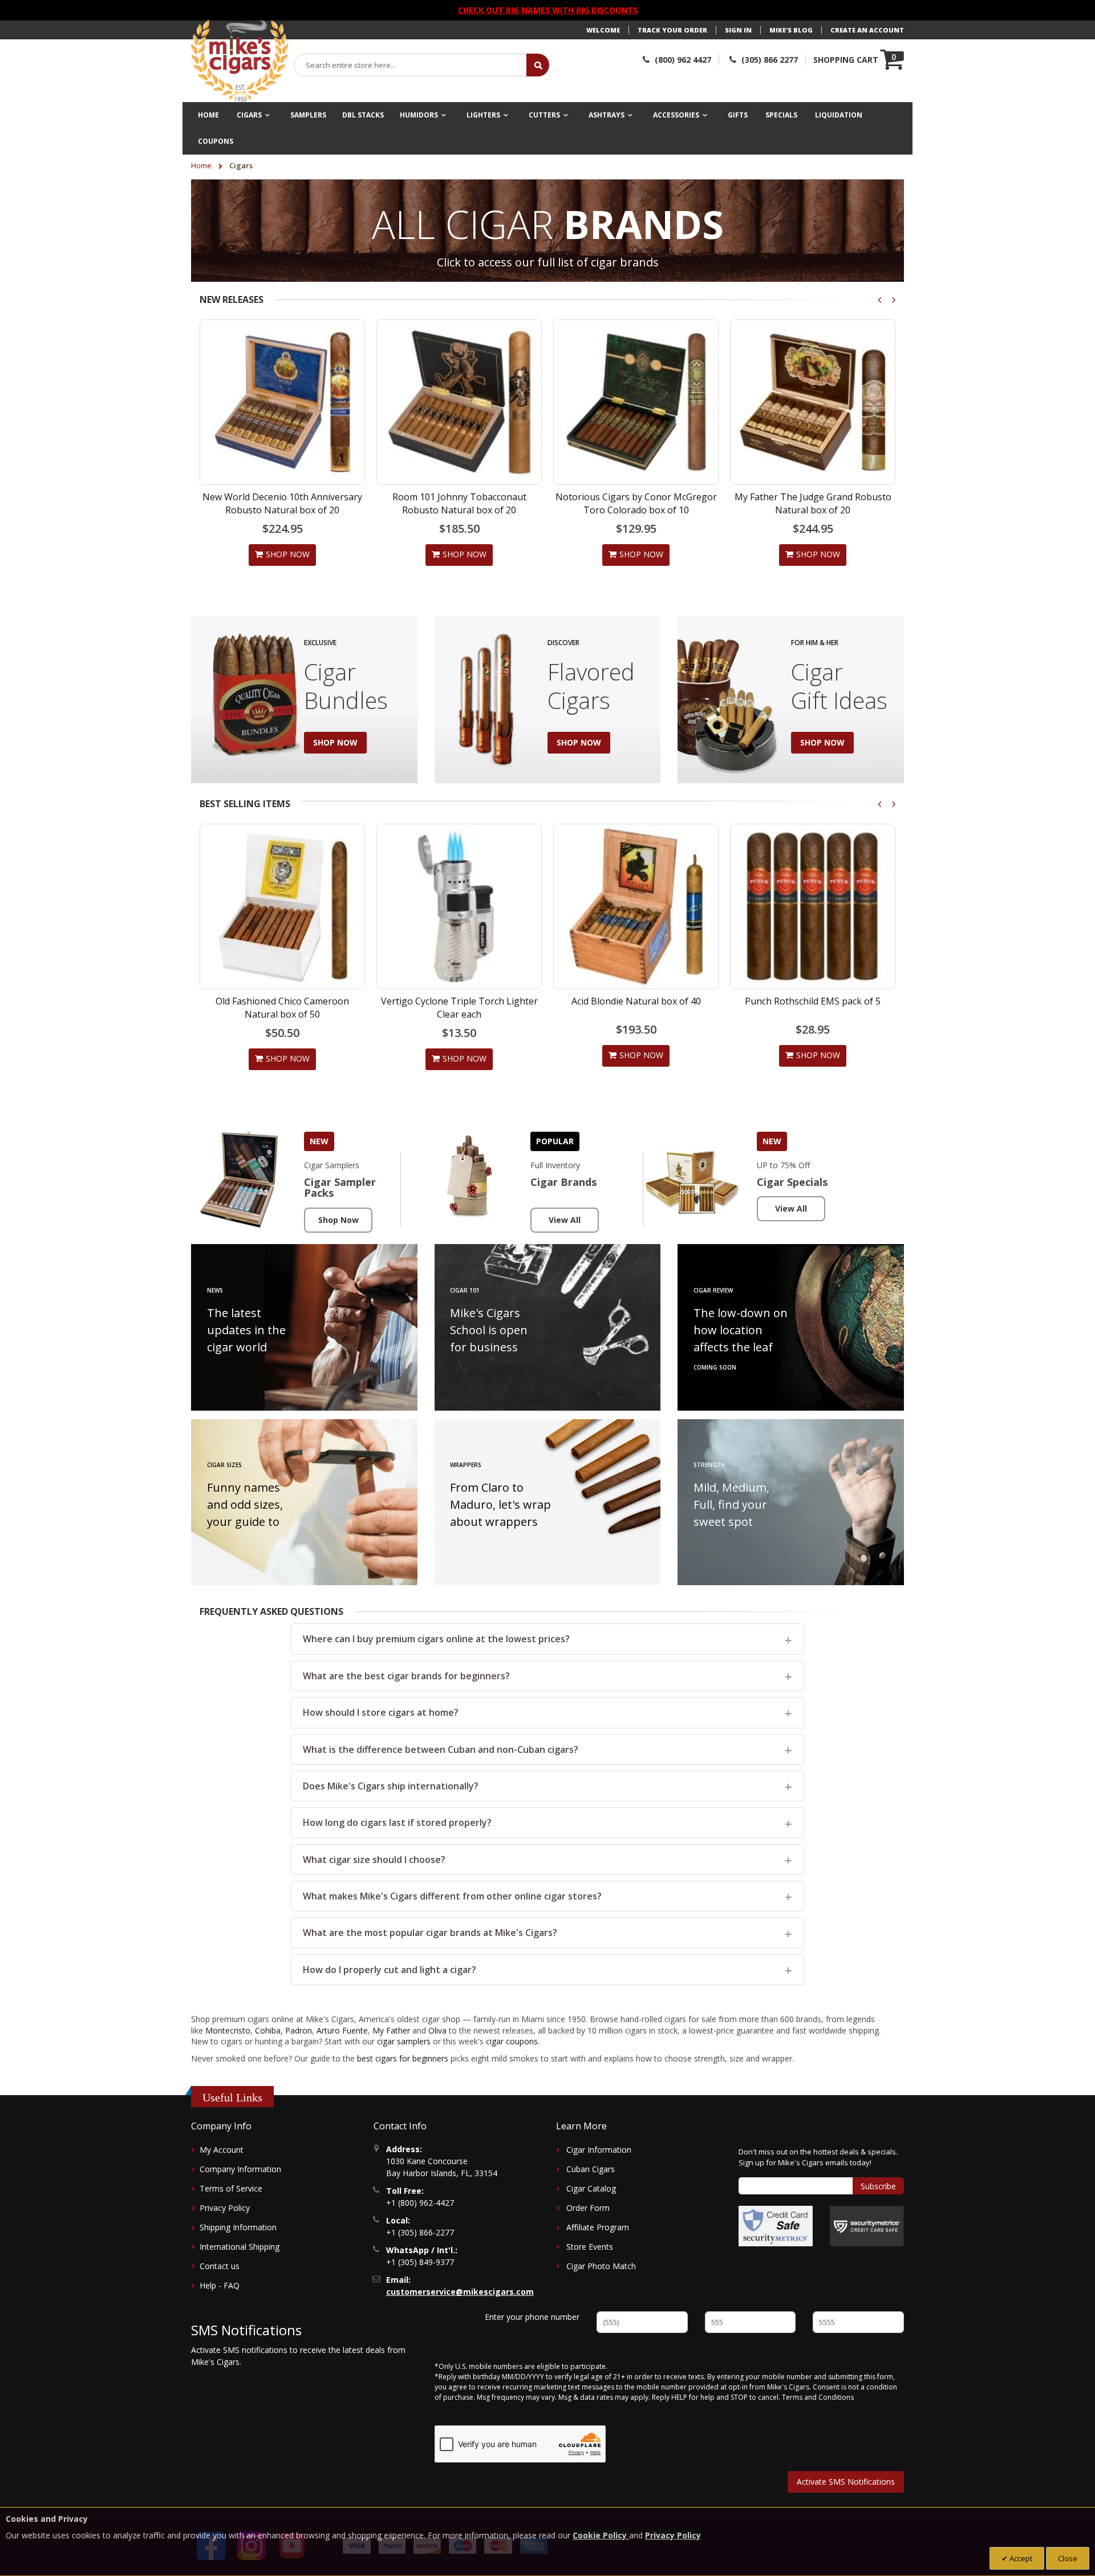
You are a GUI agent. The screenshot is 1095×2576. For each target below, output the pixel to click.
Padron (299, 2030)
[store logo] (240, 61)
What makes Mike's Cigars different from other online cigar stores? (452, 1896)
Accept (1020, 2558)
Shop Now (338, 1220)
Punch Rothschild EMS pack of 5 (636, 1001)
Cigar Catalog (591, 2188)
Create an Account (867, 30)
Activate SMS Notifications (846, 2482)
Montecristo (228, 2030)
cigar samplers (404, 2041)
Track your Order (672, 30)
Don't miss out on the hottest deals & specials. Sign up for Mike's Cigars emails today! (818, 2157)
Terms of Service (231, 2188)
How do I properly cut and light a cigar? (390, 1970)
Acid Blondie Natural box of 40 (459, 1001)
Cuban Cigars (591, 2169)
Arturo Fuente (342, 2030)
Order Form (588, 2208)
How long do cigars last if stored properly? (397, 1822)
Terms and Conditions (818, 2397)
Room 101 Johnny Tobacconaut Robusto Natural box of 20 (459, 503)
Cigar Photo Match (601, 2266)
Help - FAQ (220, 2285)
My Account (222, 2150)
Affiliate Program (598, 2227)
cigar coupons (512, 2041)
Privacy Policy (225, 2208)
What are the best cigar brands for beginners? (406, 1676)
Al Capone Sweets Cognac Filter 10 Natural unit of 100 (813, 1007)
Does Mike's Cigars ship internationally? (391, 1786)
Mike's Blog (791, 30)
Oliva (437, 2030)
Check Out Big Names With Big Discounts (548, 10)
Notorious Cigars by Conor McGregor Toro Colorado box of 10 (636, 503)
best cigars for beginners (403, 2058)
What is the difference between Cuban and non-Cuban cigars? (441, 1749)
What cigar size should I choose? (374, 1860)
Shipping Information (238, 2227)
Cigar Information (599, 2150)
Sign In (738, 30)
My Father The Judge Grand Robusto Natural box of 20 (813, 503)
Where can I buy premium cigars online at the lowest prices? (436, 1639)
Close (1068, 2558)
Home (202, 165)
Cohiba (268, 2030)
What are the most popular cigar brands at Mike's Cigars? (430, 1933)
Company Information (240, 2169)
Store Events (590, 2247)
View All (565, 1220)
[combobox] (411, 65)
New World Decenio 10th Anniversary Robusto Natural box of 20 (282, 503)
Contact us (220, 2266)
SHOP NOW (335, 742)
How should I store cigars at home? (381, 1712)
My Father (391, 2030)
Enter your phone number (532, 2317)
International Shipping (240, 2247)
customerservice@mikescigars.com (460, 2292)
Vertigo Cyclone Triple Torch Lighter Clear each (283, 1007)
